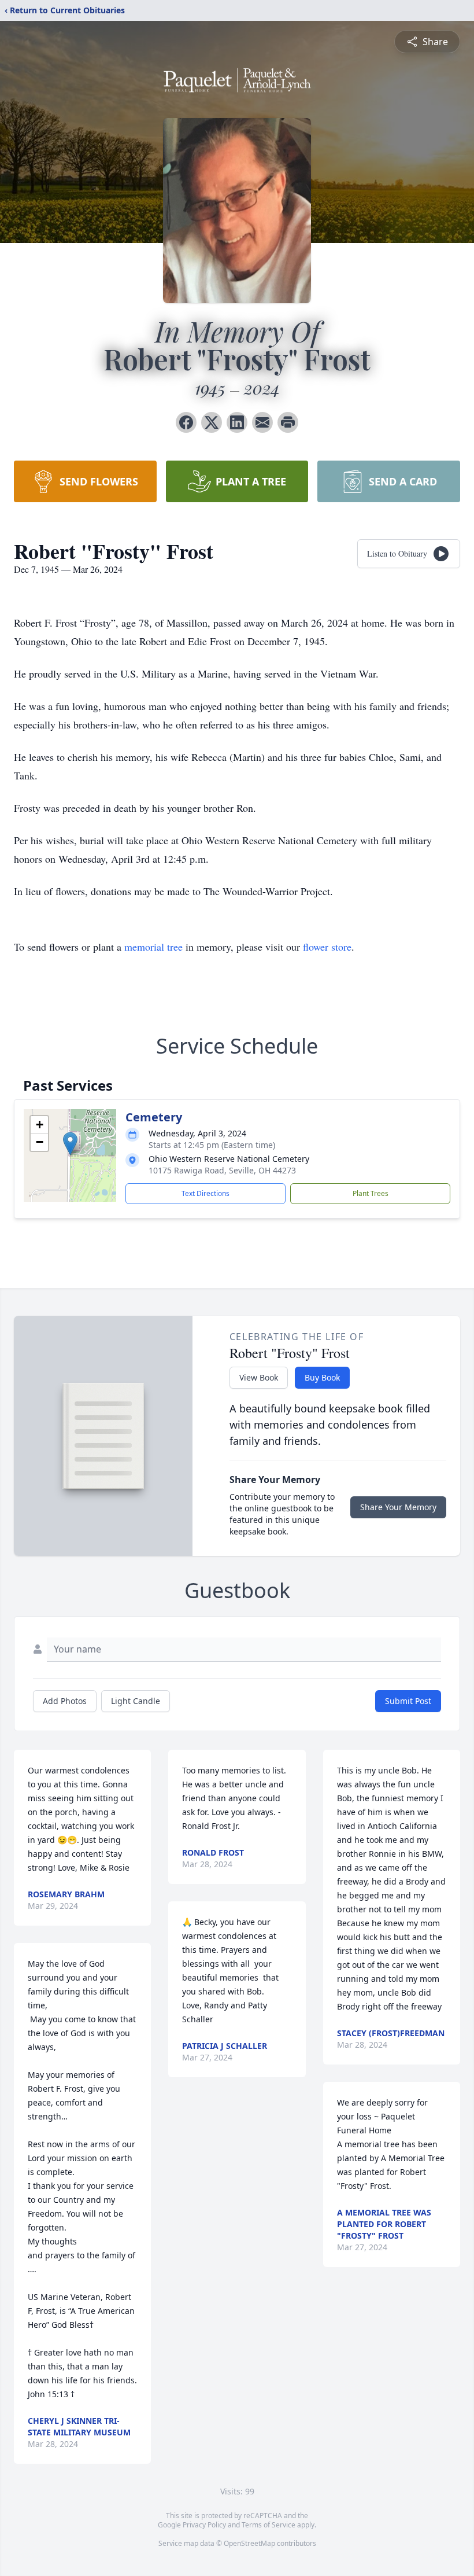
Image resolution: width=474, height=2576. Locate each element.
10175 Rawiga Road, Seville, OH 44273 (222, 1170)
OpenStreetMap (249, 2543)
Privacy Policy (204, 2525)
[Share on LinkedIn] (237, 422)
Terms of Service (269, 2525)
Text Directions (205, 1193)
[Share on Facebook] (186, 422)
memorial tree (153, 947)
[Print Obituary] (288, 422)
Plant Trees (371, 1193)
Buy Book (322, 1377)
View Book (259, 1377)
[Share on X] (212, 422)
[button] (70, 1144)
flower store (327, 947)
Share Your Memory (398, 1507)
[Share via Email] (262, 422)
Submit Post (408, 1701)
